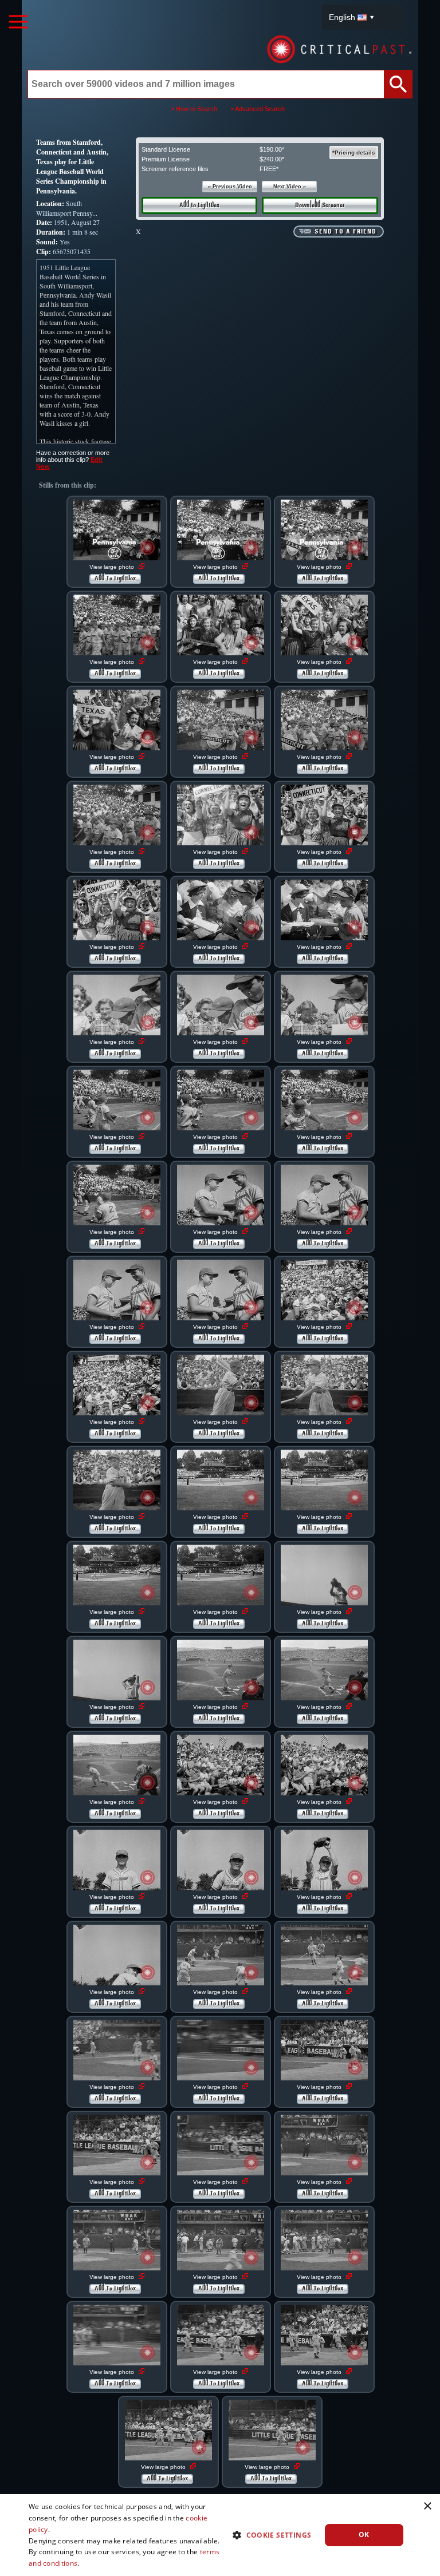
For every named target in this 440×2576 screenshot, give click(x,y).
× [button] (427, 2506)
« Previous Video (230, 187)
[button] (267, 2535)
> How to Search (194, 109)
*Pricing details (354, 153)
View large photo (113, 567)
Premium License (166, 159)
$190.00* (272, 149)
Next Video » (290, 187)
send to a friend (345, 232)
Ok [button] (364, 2535)
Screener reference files (175, 169)
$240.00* (272, 159)
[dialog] (220, 2535)
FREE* (269, 169)
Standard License (166, 149)
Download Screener (320, 205)
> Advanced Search (258, 109)
